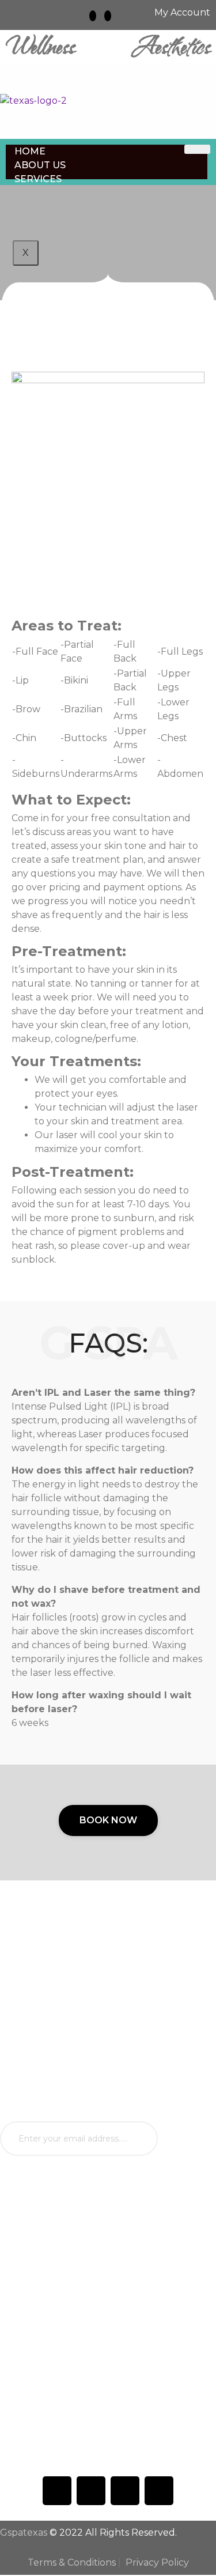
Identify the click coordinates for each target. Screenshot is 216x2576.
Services (38, 179)
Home (30, 151)
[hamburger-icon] (197, 149)
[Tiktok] (91, 2491)
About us (40, 165)
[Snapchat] (108, 16)
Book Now (108, 1820)
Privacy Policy (157, 2562)
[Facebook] (57, 2491)
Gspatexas (24, 2532)
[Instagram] (93, 16)
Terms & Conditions (72, 2562)
